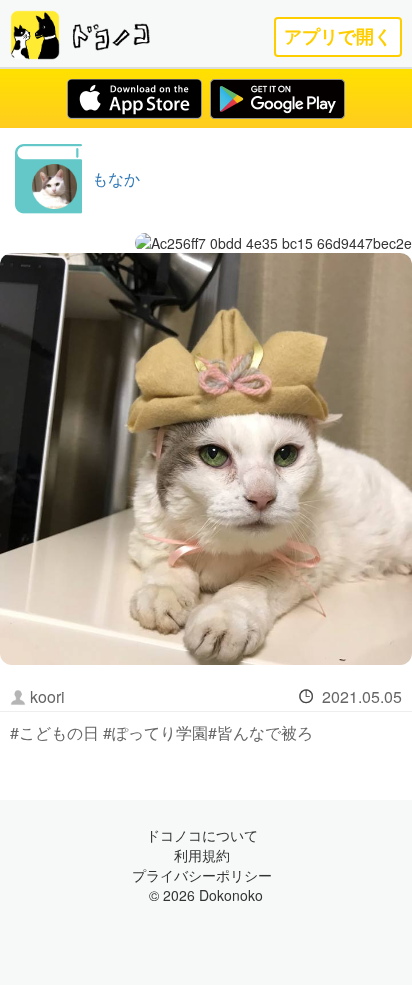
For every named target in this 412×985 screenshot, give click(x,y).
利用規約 (202, 855)
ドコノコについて (202, 835)
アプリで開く (338, 36)
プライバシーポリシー (202, 875)
